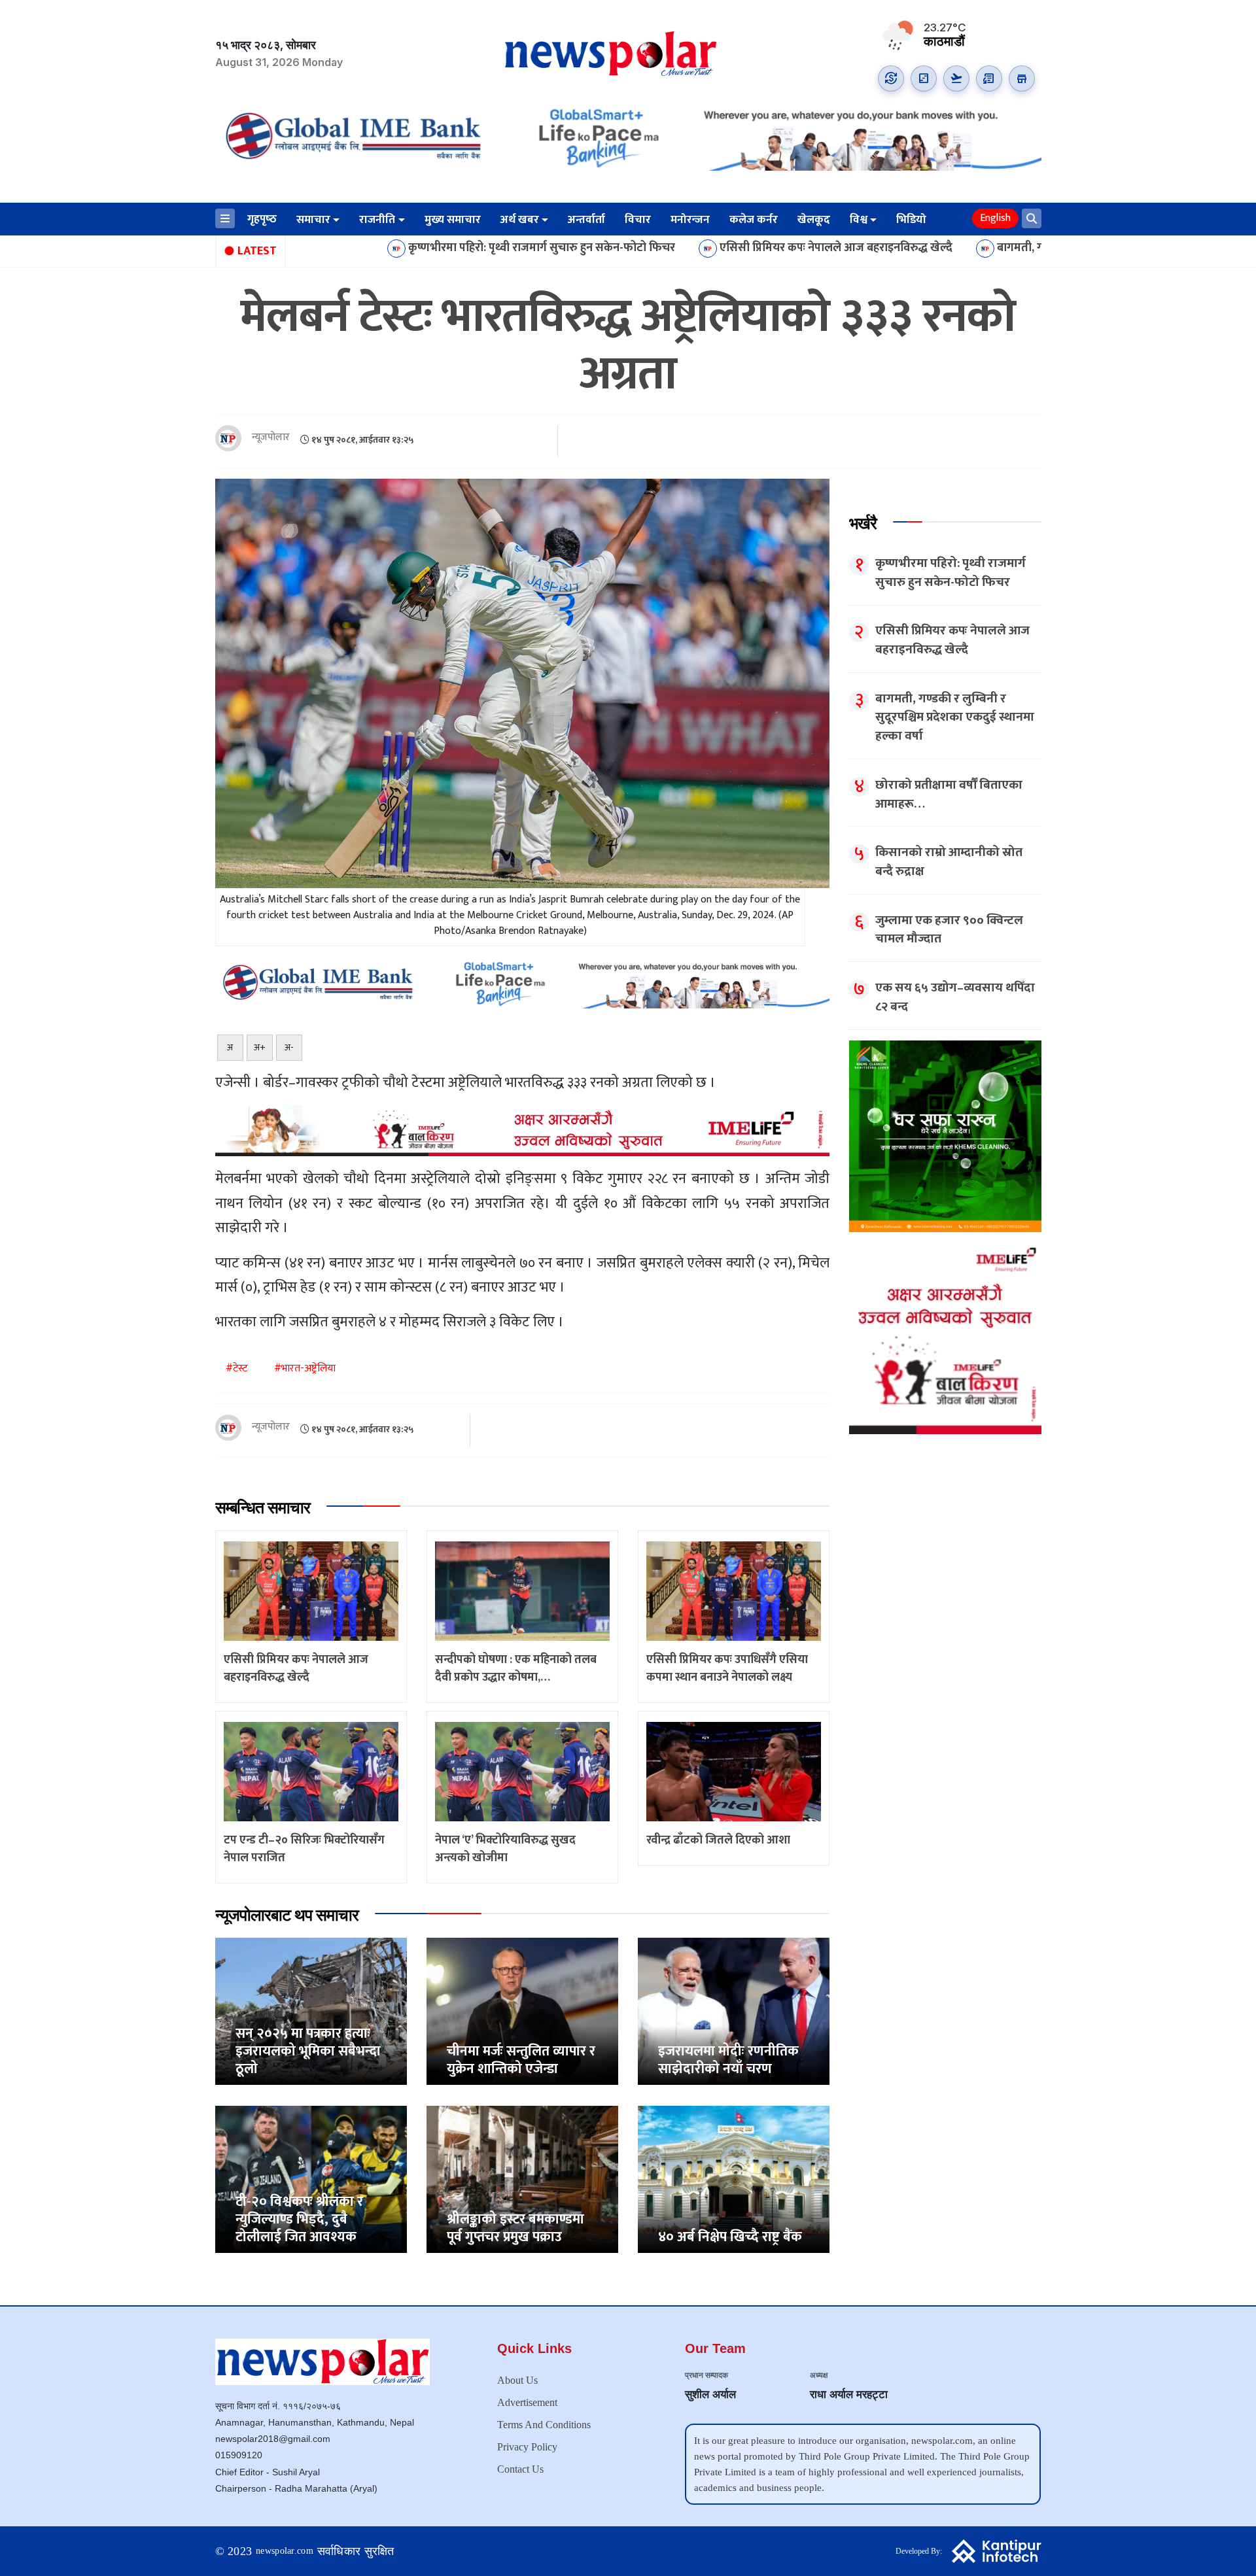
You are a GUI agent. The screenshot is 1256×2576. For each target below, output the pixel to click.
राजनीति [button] (377, 220)
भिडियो (911, 220)
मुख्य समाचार (453, 220)
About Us (517, 2380)
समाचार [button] (313, 220)
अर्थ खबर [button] (520, 220)
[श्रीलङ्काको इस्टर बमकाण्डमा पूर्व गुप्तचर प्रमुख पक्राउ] (522, 2179)
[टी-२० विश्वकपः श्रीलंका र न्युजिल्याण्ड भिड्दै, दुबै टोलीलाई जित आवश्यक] (311, 2179)
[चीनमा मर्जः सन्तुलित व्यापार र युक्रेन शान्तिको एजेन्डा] (522, 2011)
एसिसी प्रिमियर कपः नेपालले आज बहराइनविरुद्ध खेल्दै (685, 249)
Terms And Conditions (544, 2425)
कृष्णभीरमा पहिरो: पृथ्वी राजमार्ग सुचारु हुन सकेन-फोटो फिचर (391, 249)
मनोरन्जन (690, 220)
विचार (638, 220)
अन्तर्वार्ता (586, 220)
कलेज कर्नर (754, 220)
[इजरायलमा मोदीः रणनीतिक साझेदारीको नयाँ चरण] (734, 2011)
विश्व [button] (859, 220)
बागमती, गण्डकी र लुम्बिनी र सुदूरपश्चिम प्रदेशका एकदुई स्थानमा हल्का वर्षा (1005, 249)
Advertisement (527, 2402)
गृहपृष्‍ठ (262, 219)
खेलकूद (814, 220)
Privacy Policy (527, 2447)
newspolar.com (285, 2551)
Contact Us (520, 2469)
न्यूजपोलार (271, 438)
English (995, 218)
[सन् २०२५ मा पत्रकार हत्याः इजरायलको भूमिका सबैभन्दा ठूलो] (311, 2011)
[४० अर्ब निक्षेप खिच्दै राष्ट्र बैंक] (734, 2179)
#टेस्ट (237, 1368)
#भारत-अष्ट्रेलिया (305, 1368)
